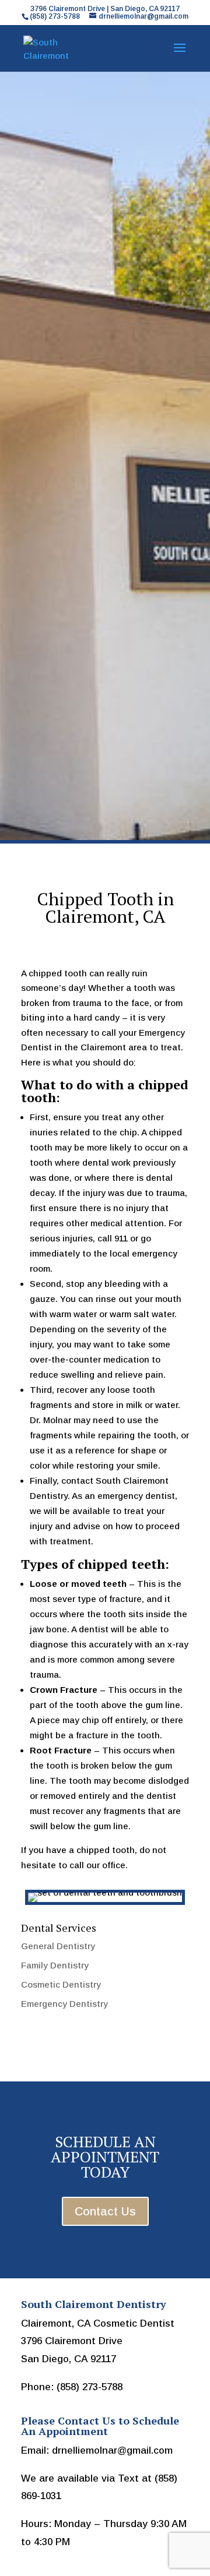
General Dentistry (58, 1946)
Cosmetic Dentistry (61, 1984)
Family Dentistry (55, 1965)
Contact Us (105, 2211)
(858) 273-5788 (90, 2387)
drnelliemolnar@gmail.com (112, 2450)
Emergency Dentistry (64, 2004)
